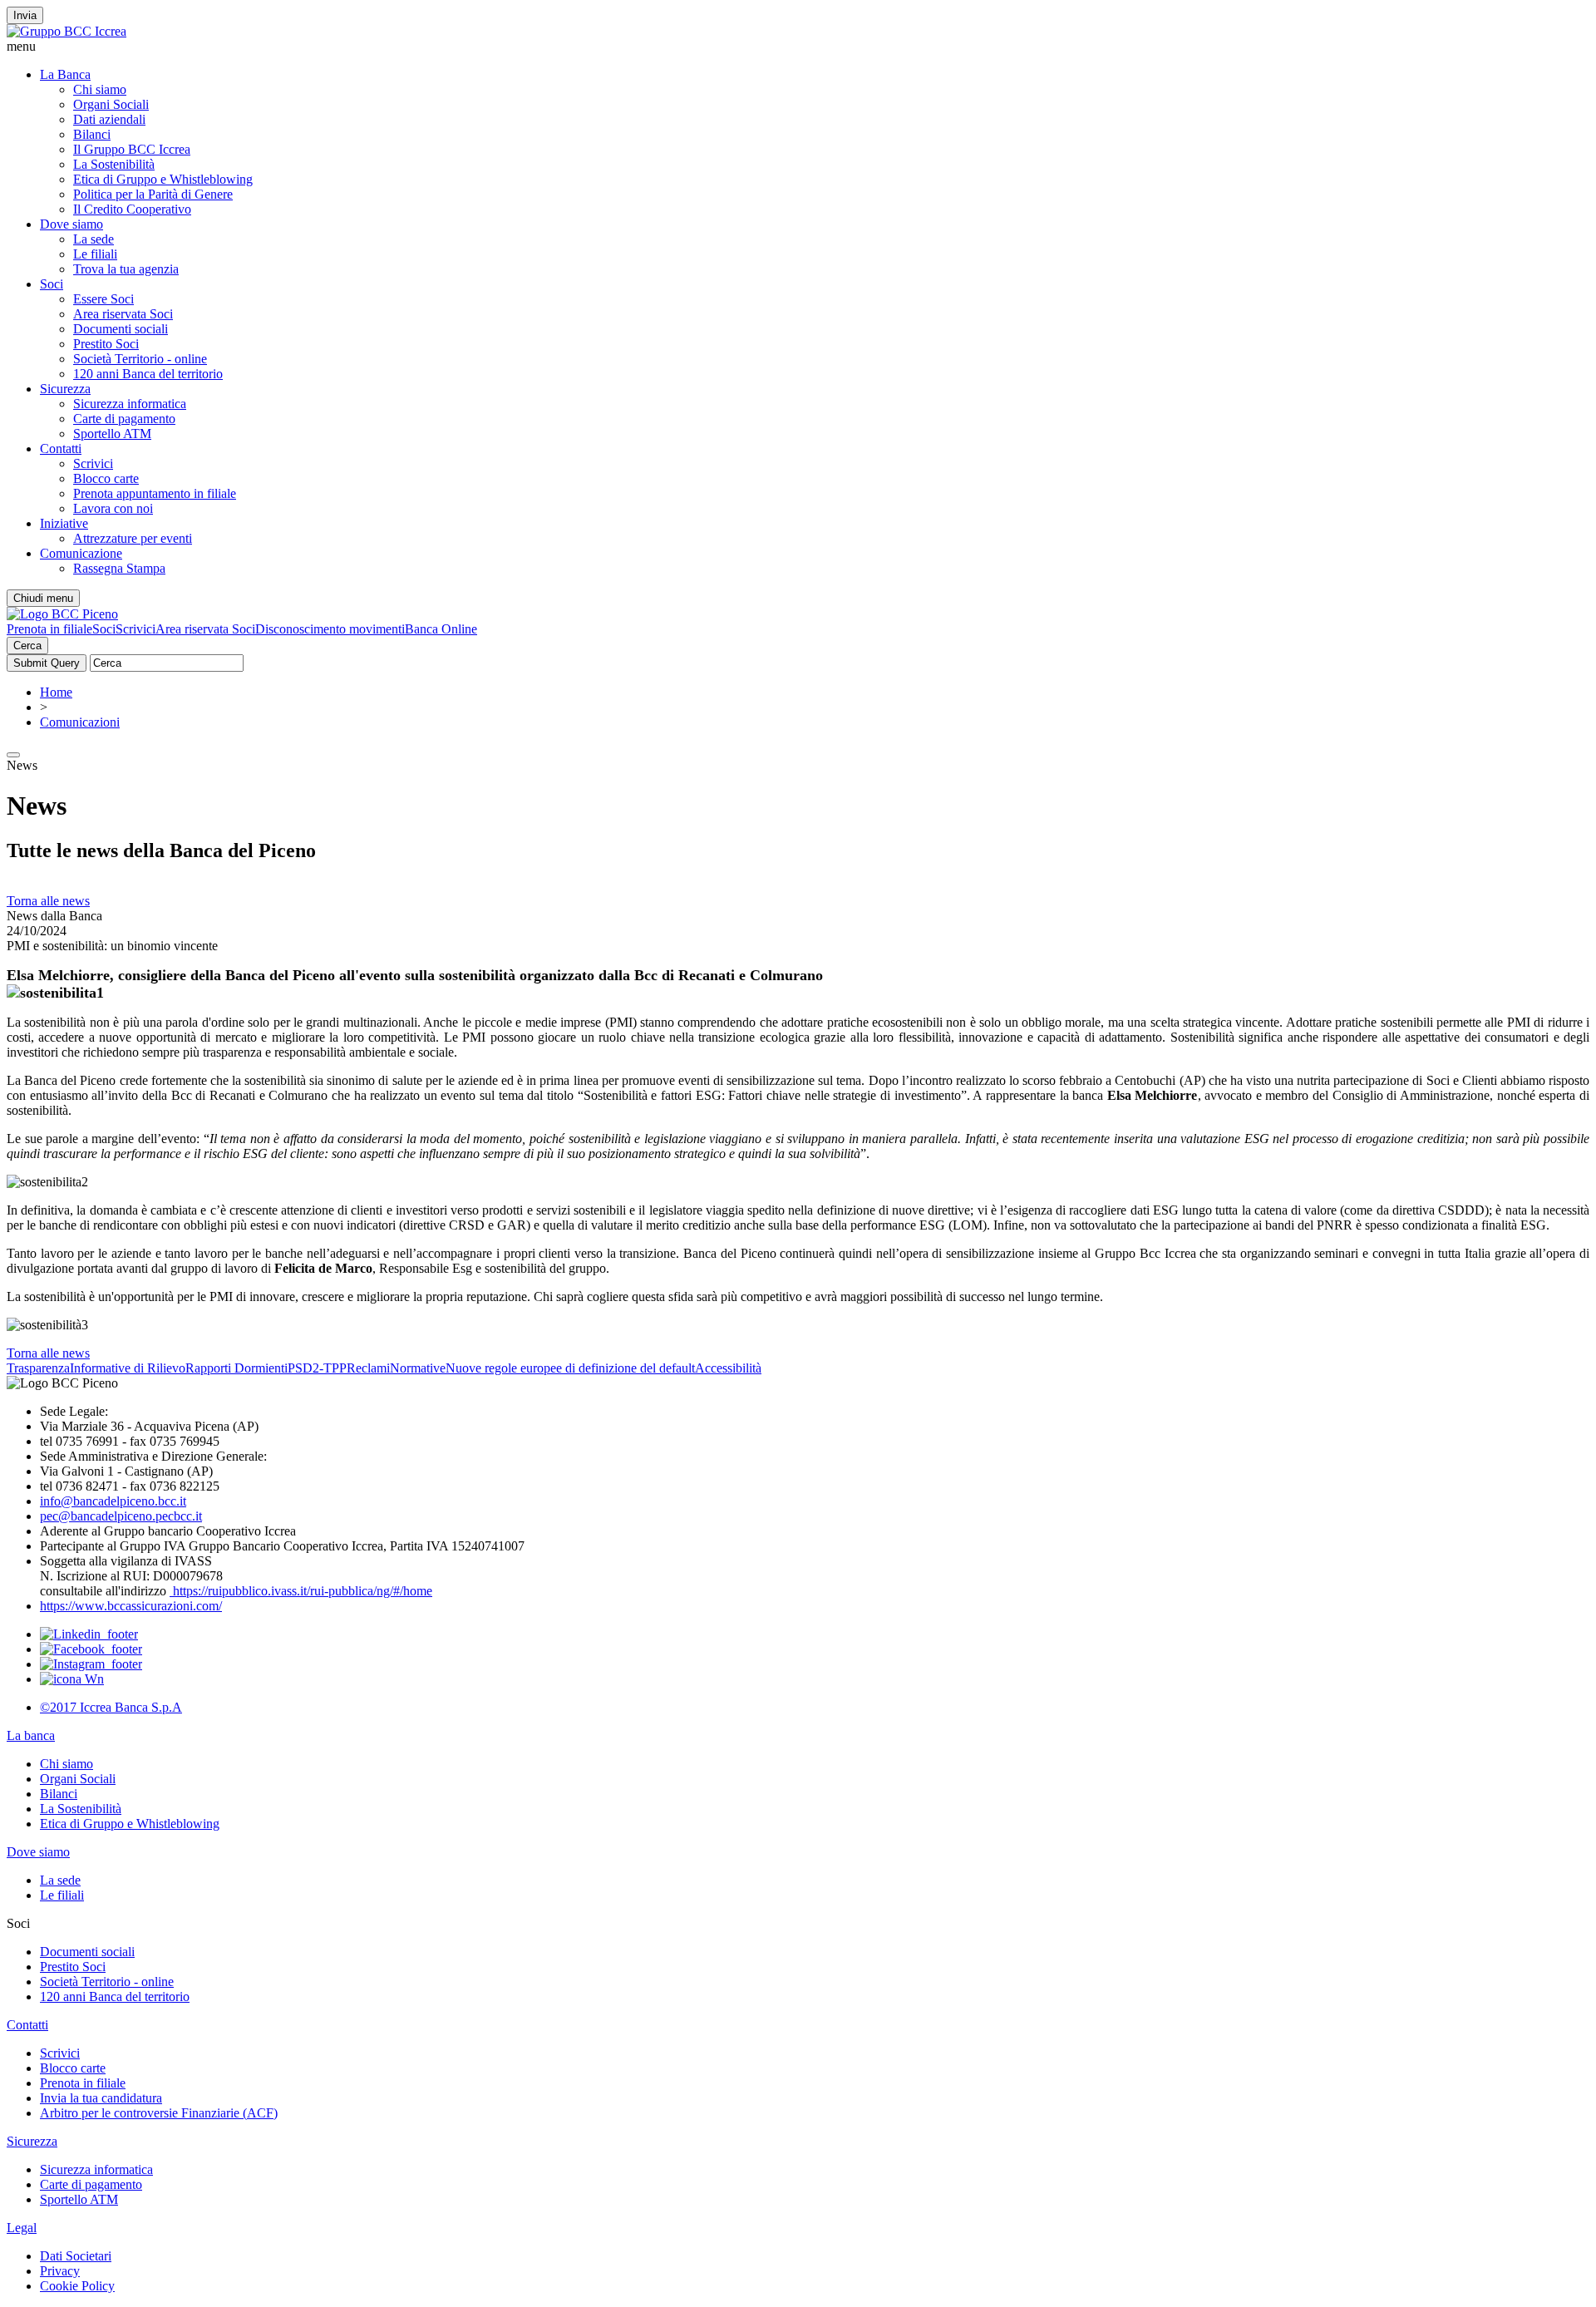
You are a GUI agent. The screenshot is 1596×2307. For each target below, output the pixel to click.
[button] (798, 47)
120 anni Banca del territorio (148, 374)
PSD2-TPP (317, 1368)
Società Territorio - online (140, 359)
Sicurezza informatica (130, 404)
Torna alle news (48, 901)
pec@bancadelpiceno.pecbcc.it (121, 1516)
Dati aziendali (109, 119)
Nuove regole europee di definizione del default (570, 1368)
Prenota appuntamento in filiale (155, 493)
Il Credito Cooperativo (132, 209)
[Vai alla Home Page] (62, 614)
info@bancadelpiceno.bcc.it (113, 1501)
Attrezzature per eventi (133, 538)
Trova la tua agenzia (126, 269)
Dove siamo (71, 224)
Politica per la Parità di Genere (153, 194)
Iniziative (64, 523)
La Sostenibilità (114, 164)
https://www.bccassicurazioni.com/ (131, 1606)
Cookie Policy (77, 2286)
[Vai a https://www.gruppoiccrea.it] (66, 31)
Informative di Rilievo (128, 1368)
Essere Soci (103, 299)
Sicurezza (65, 389)
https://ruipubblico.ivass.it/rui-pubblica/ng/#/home (301, 1591)
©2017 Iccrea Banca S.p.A (111, 1707)
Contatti (61, 449)
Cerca (27, 646)
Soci (52, 284)
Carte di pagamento (124, 419)
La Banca (65, 74)
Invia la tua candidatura (101, 2098)
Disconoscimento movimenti (330, 629)
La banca (31, 1735)
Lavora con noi (113, 508)
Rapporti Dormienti (236, 1368)
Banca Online (441, 629)
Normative (418, 1368)
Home (56, 692)
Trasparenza (38, 1368)
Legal (22, 2228)
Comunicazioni (80, 722)
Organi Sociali (111, 104)
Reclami (368, 1368)
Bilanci (92, 134)
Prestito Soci (106, 344)
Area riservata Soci (123, 314)
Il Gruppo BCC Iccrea (132, 149)
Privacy (60, 2271)
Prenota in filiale (49, 629)
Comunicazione (81, 553)
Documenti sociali (121, 329)
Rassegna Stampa (119, 568)
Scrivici (93, 463)
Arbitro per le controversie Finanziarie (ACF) (159, 2113)
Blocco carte (106, 478)
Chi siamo (100, 89)
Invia (25, 15)
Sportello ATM (112, 434)
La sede (94, 239)
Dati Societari (76, 2256)
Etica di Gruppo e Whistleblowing (163, 179)
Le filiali (95, 254)
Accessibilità (728, 1368)
